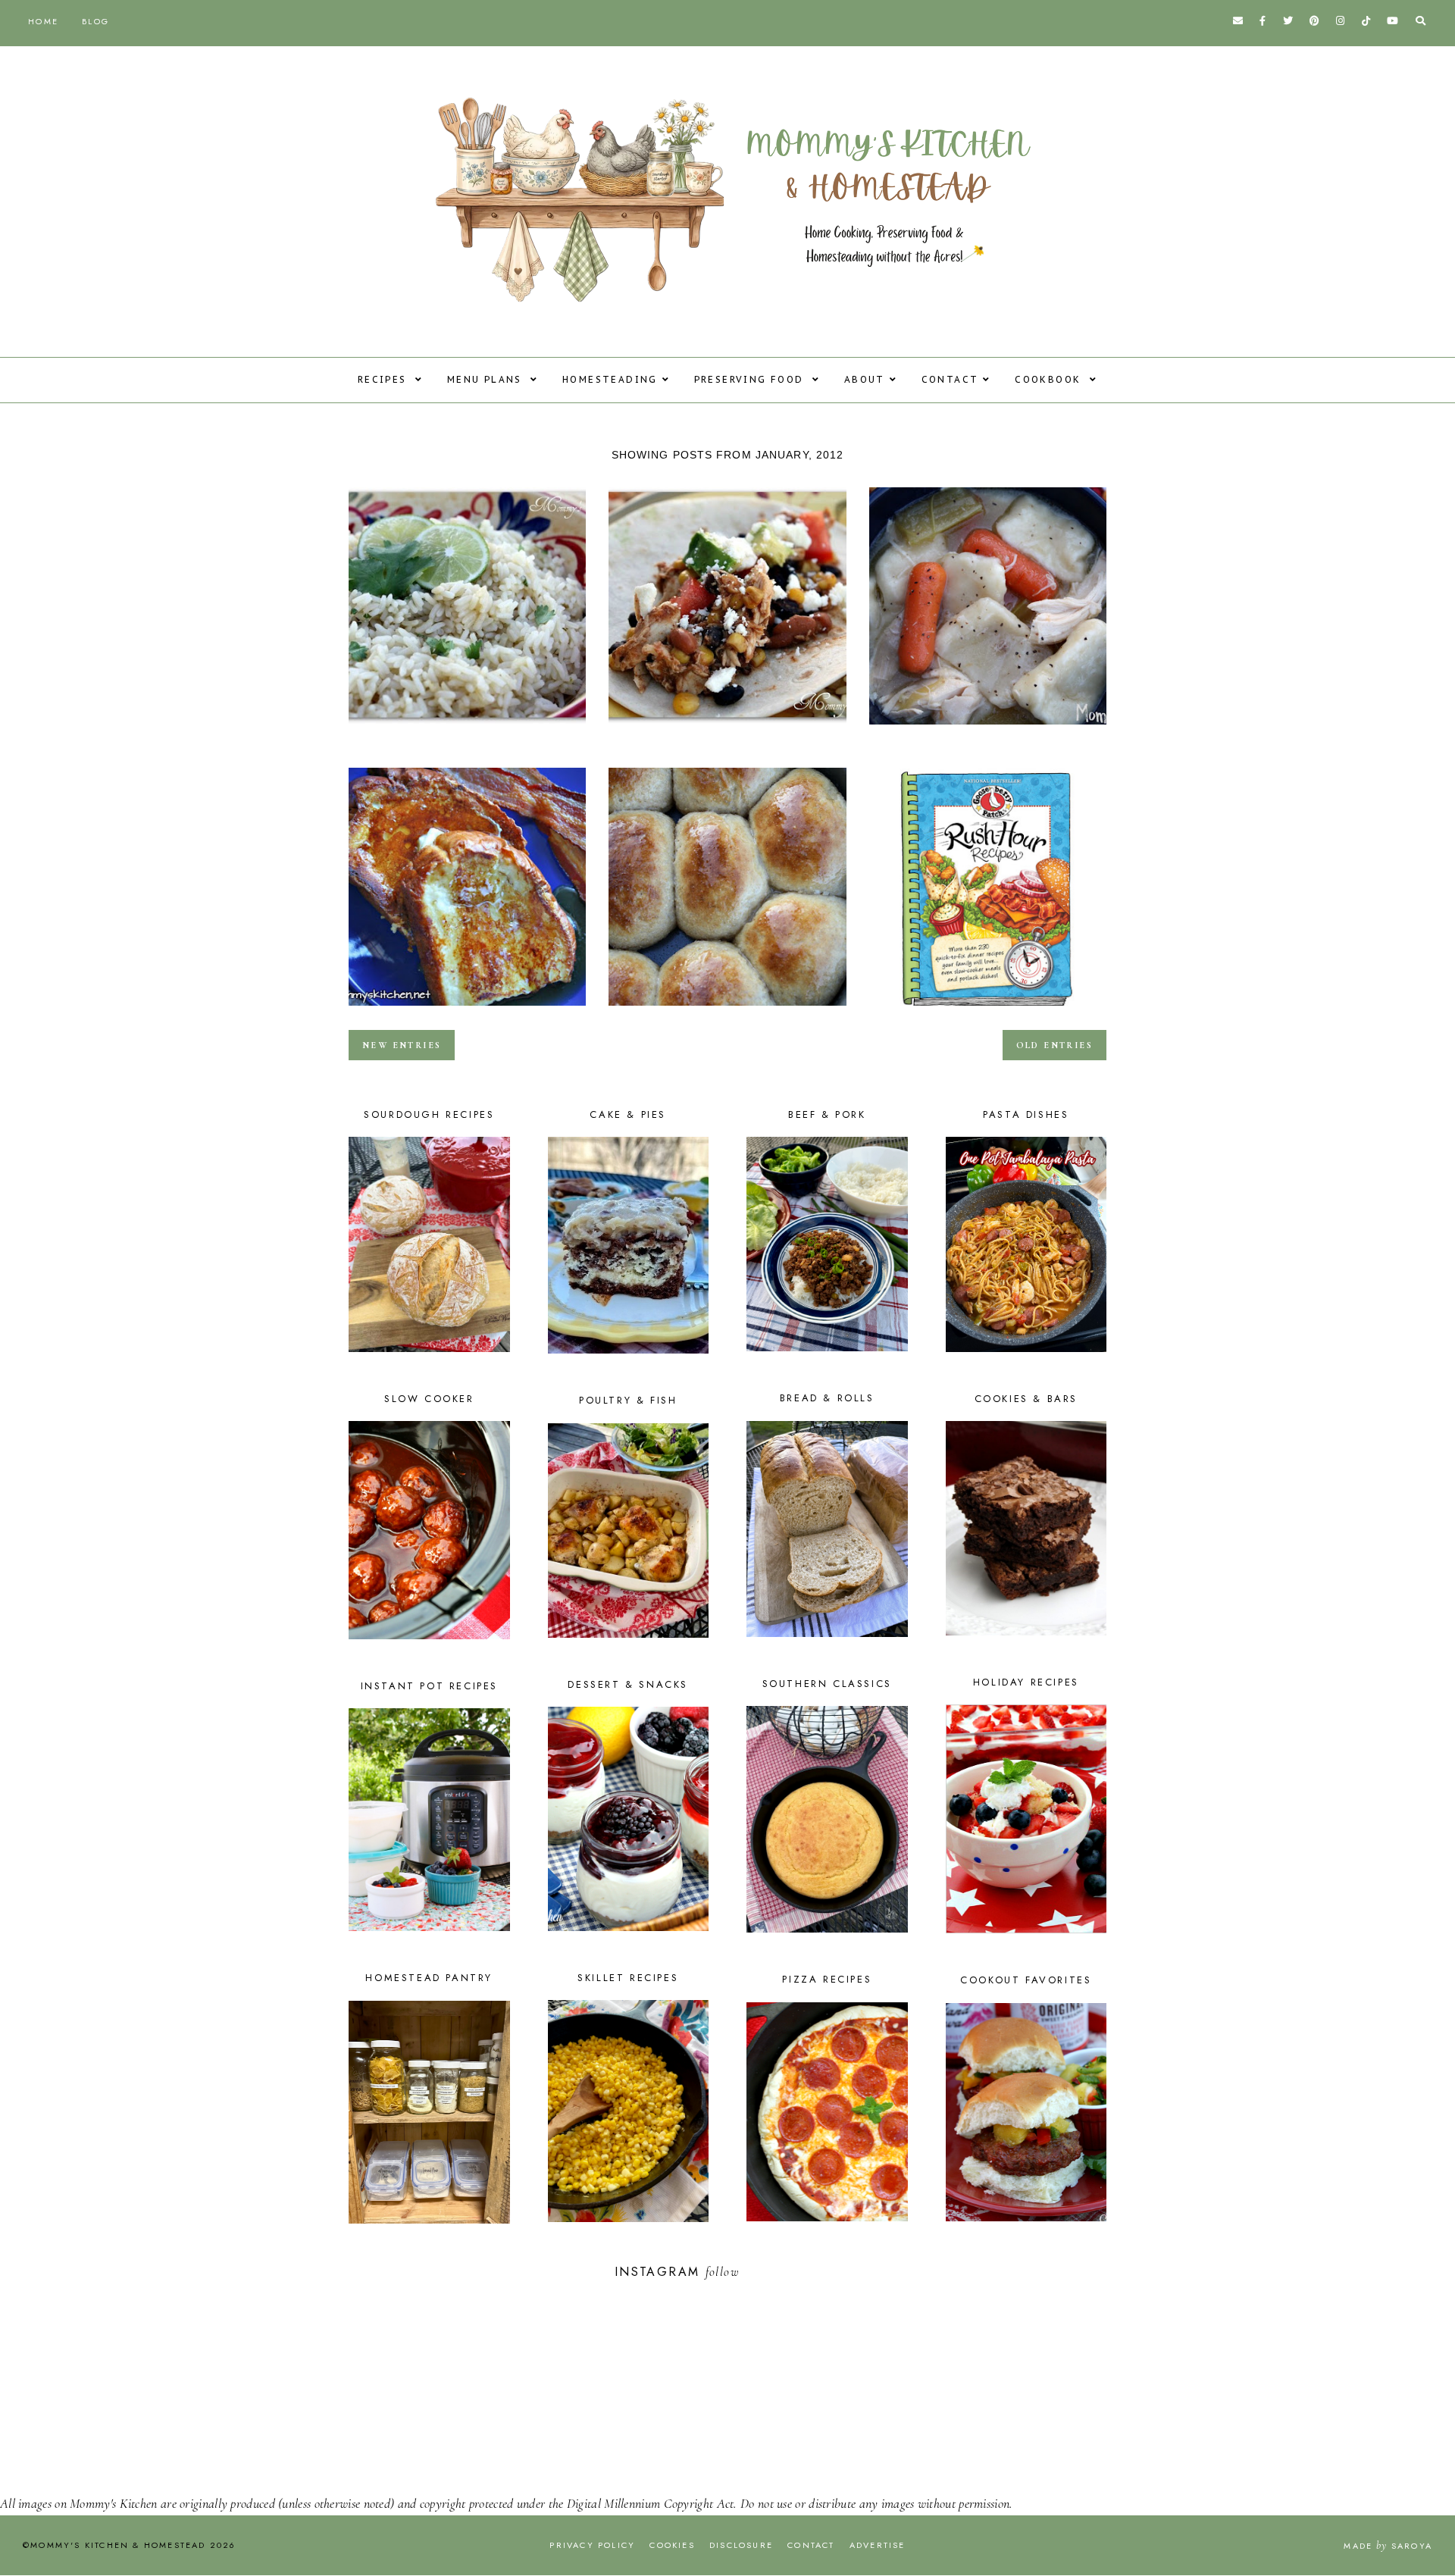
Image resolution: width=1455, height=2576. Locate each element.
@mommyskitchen (792, 2272)
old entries (1054, 1045)
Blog (95, 21)
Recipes (384, 379)
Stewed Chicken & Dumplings (988, 729)
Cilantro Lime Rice (467, 729)
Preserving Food (751, 379)
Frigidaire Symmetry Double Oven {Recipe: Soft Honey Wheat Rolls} (727, 1010)
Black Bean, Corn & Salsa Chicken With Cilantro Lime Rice (727, 729)
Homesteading (610, 379)
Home (43, 21)
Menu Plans (487, 379)
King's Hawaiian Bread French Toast (467, 1010)
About (865, 379)
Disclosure (741, 2545)
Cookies (672, 2545)
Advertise (878, 2545)
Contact (950, 379)
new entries (402, 1045)
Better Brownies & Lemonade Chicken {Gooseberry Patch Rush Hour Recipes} (988, 1010)
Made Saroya (1388, 2546)
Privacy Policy (592, 2545)
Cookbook (1050, 379)
